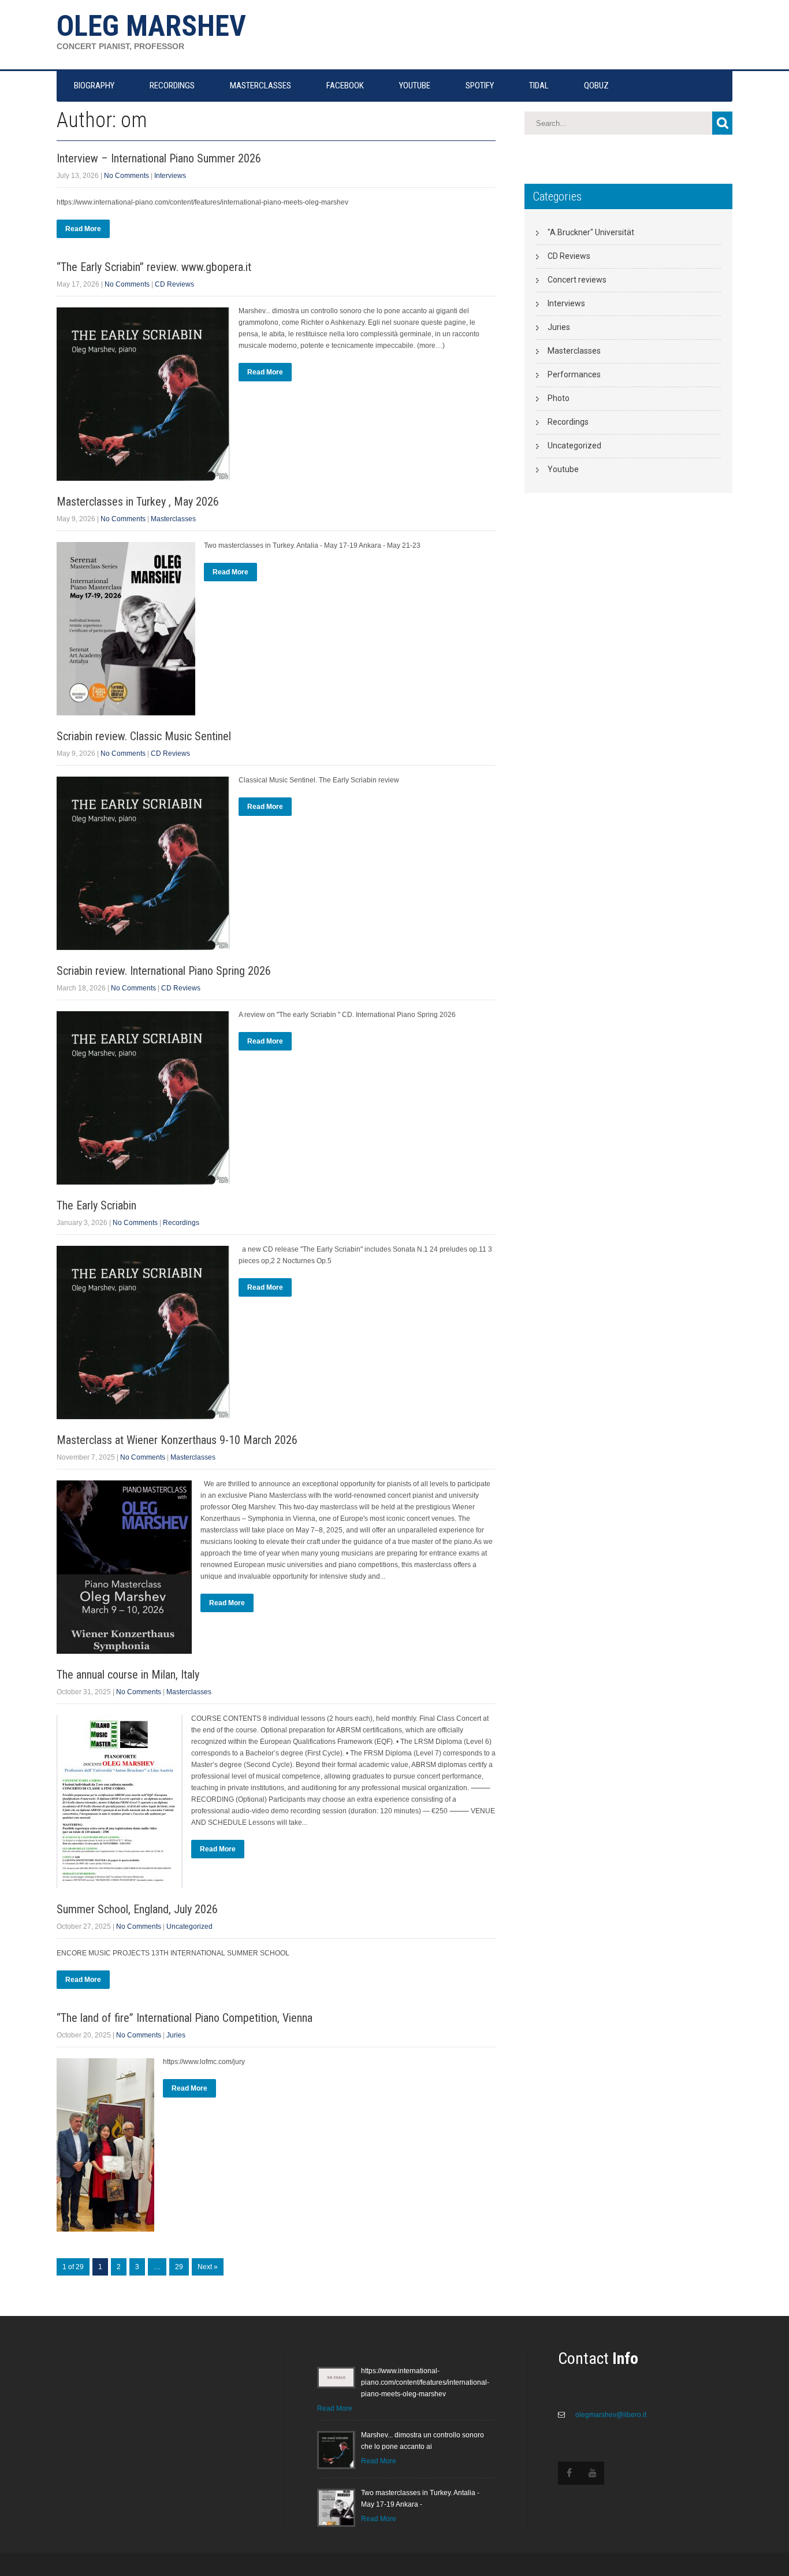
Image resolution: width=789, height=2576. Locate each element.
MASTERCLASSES (260, 86)
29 (179, 2267)
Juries (176, 2035)
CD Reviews (174, 284)
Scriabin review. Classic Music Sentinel (144, 736)
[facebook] (570, 2473)
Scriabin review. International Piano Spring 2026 (164, 971)
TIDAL (539, 86)
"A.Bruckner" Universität (591, 232)
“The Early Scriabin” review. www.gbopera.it (154, 267)
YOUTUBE (415, 86)
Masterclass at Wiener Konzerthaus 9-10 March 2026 (177, 1440)
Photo (559, 398)
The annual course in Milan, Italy (128, 1675)
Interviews (170, 176)
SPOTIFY (480, 86)
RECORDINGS (172, 86)
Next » (208, 2267)
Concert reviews (577, 280)
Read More (83, 229)
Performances (574, 374)
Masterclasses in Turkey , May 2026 (138, 502)
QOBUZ (596, 86)
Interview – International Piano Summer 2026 (159, 158)
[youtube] (593, 2473)
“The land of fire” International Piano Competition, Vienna (185, 2018)
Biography (94, 86)
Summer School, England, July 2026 (137, 1909)
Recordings (181, 1223)
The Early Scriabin (96, 1205)
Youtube (563, 469)
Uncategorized (189, 1927)
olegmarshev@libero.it (610, 2415)
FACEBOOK (345, 86)
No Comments (126, 176)
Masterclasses (173, 519)
